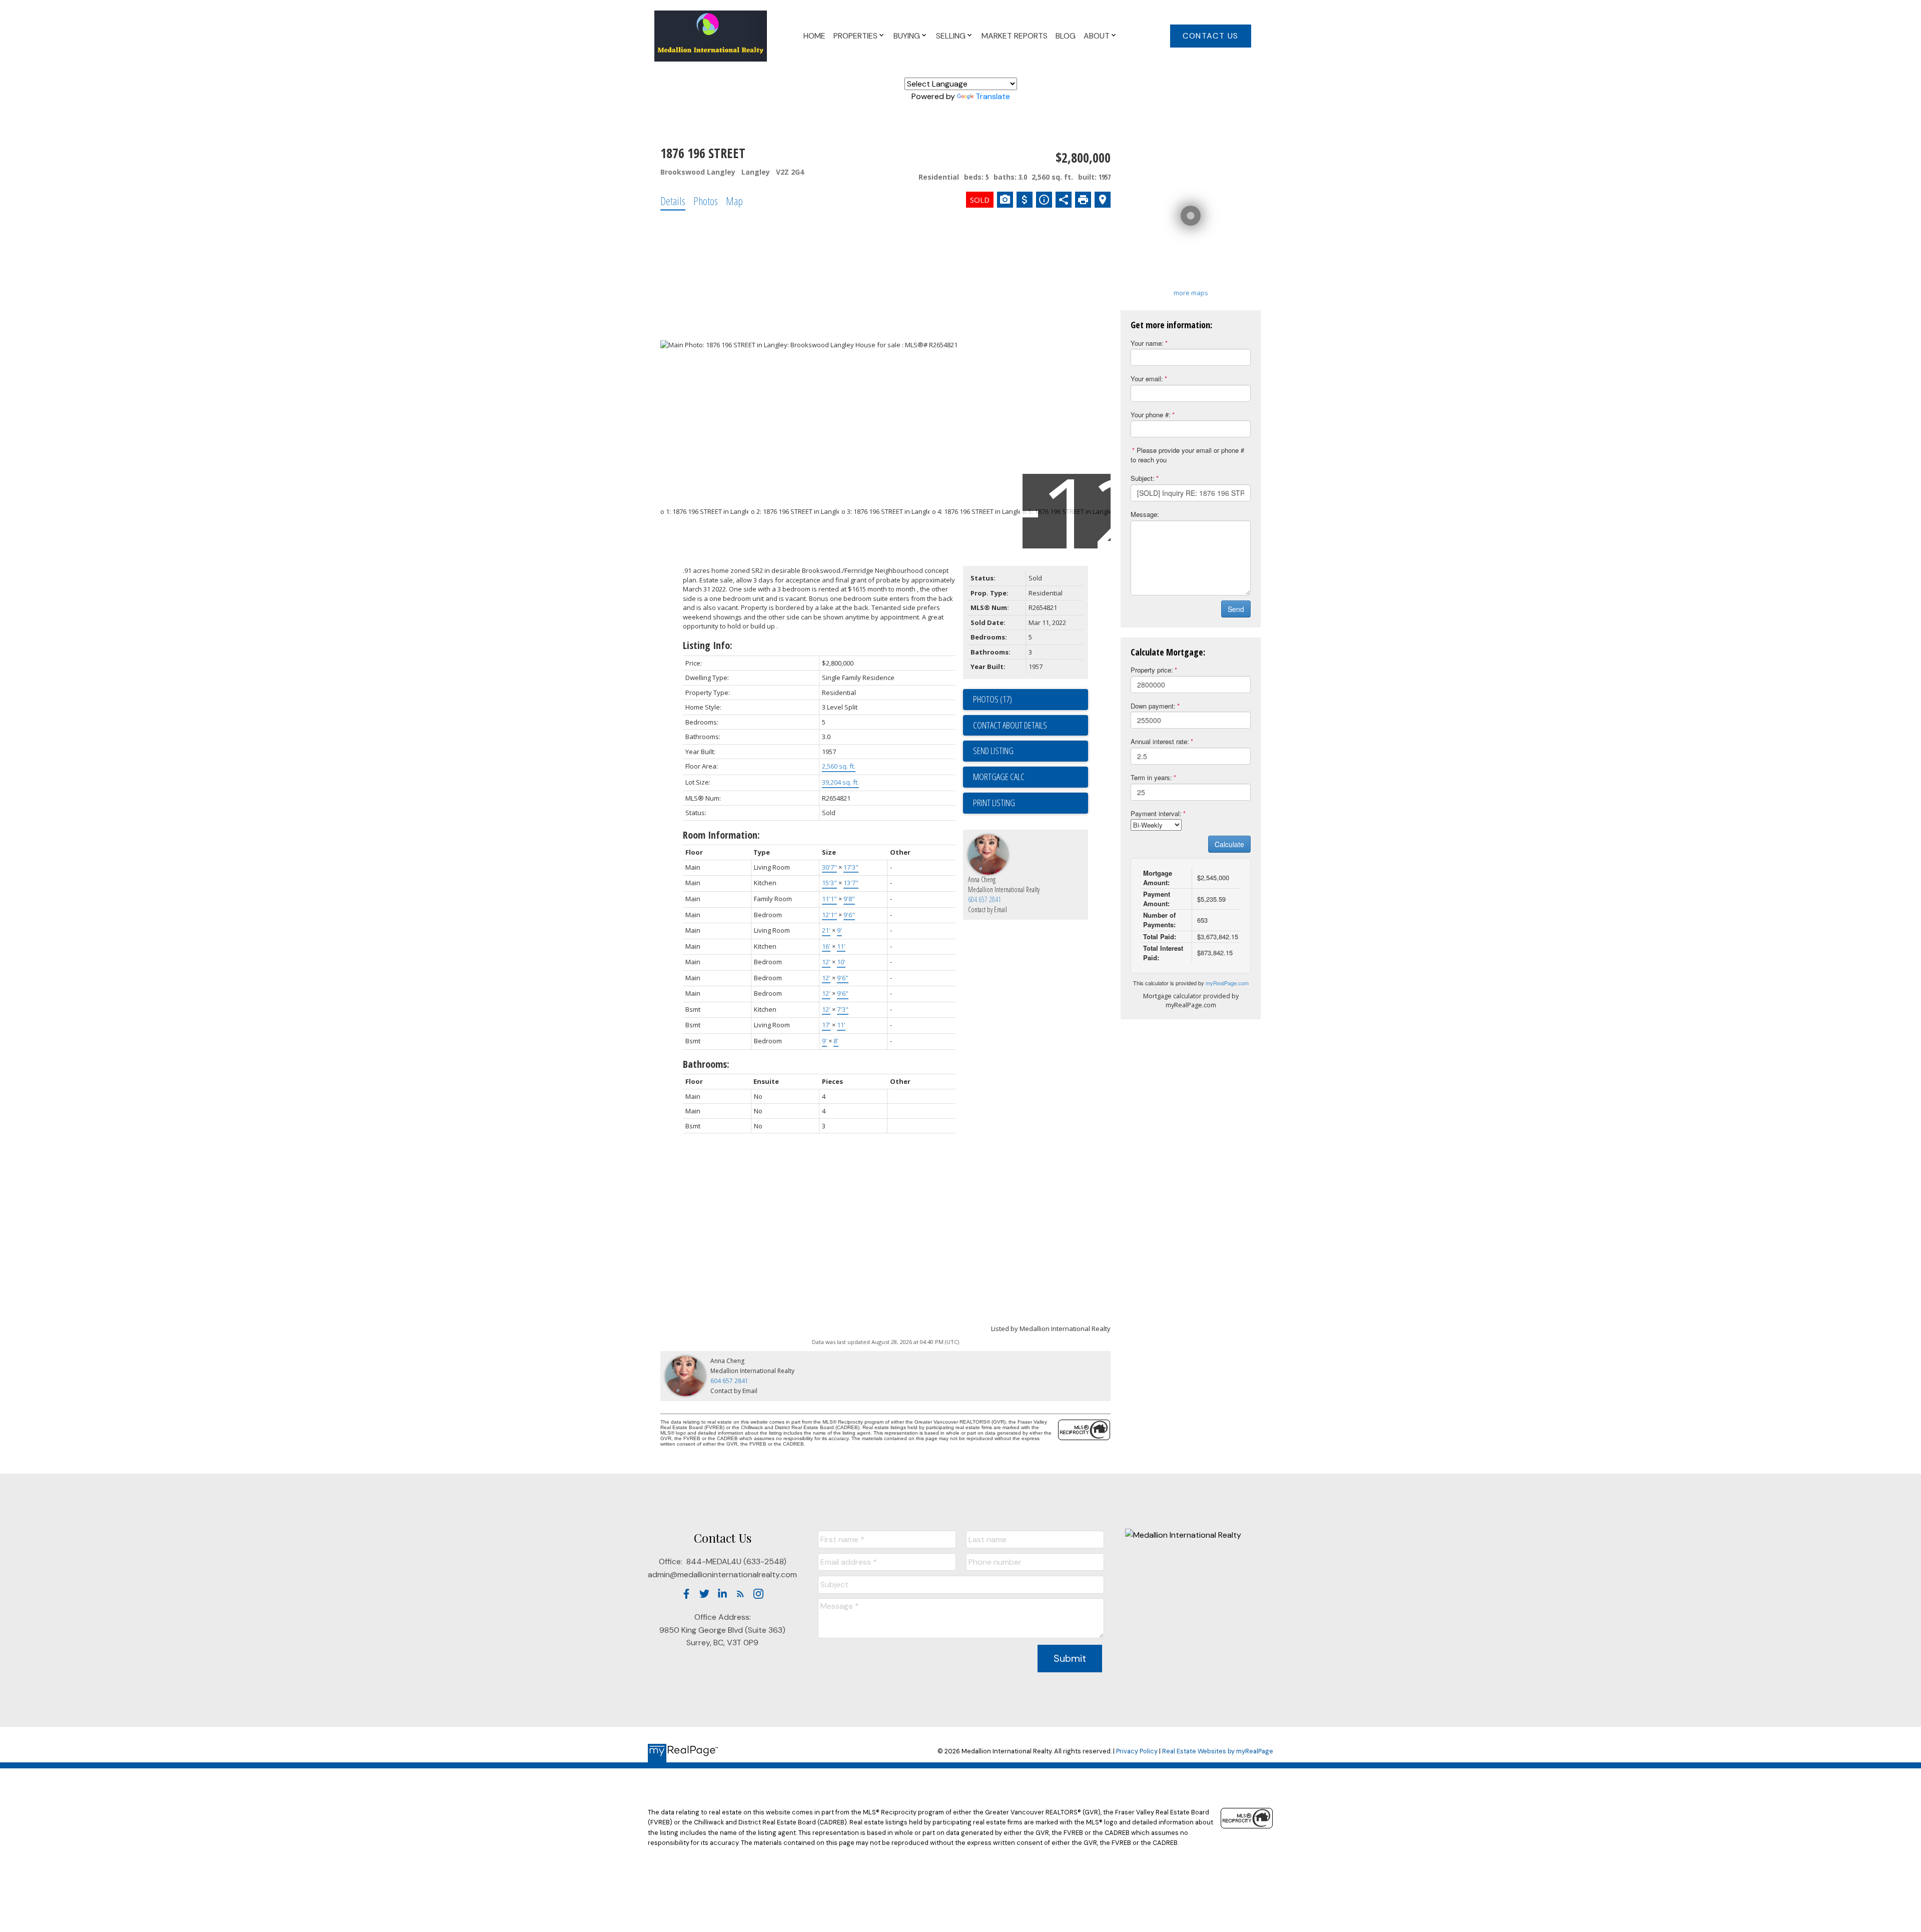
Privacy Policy (1137, 1751)
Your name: (1147, 343)
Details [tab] (673, 201)
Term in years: (1151, 777)
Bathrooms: (706, 1064)
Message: (1145, 514)
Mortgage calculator (1031, 777)
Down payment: (1153, 706)
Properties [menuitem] (855, 36)
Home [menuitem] (814, 36)
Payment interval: (1156, 813)
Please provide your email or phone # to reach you (1187, 455)
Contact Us (1211, 36)
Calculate (1229, 844)
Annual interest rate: (1160, 741)
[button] (1211, 36)
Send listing (993, 751)
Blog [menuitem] (1066, 36)
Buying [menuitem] (907, 36)
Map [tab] (734, 201)
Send (1236, 609)
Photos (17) (993, 699)
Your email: (1147, 379)
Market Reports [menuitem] (1015, 36)
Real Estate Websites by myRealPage (1218, 1751)
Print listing (994, 803)
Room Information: (721, 835)
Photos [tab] (706, 201)
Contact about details (1010, 725)
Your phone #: (1151, 415)
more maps (1191, 293)
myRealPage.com (1227, 983)
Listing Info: (708, 645)
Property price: (1152, 670)
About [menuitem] (1097, 36)
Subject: (1143, 478)
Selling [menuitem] (951, 36)
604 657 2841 (985, 899)
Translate (993, 96)
